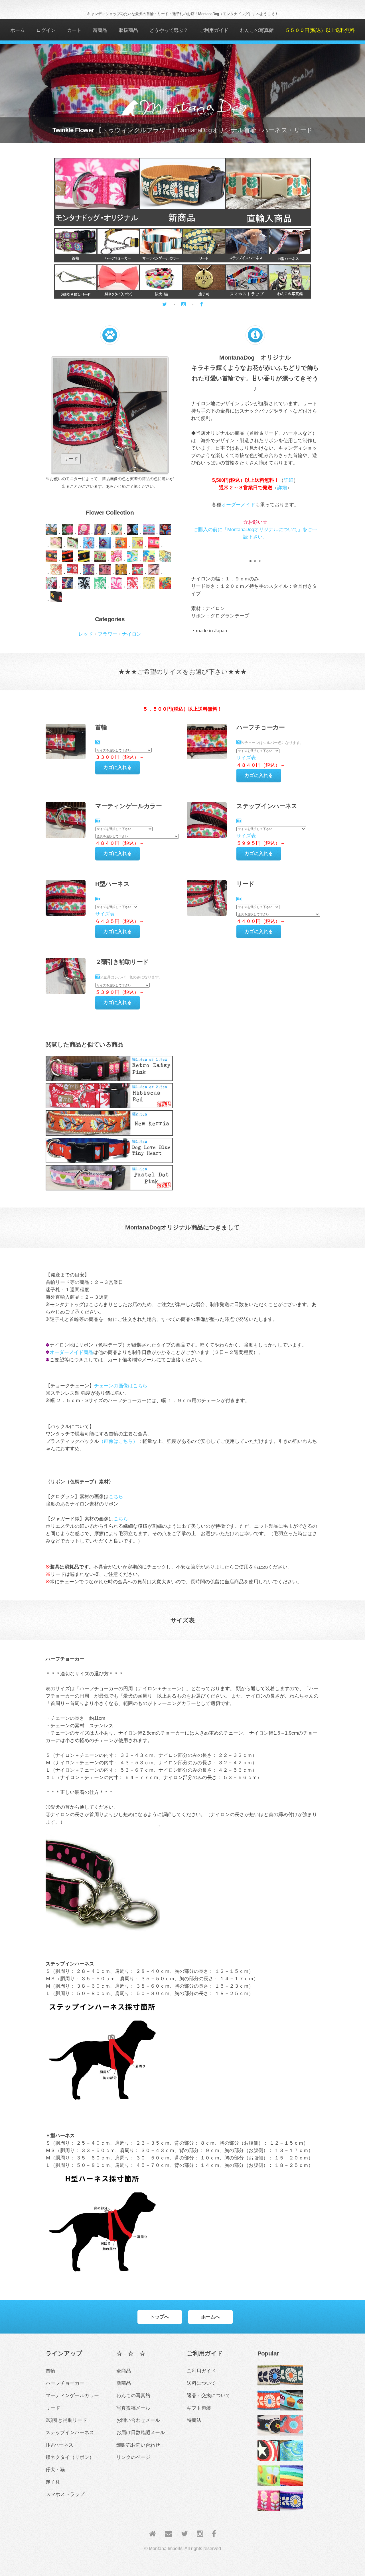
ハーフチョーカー (65, 2383)
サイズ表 (246, 758)
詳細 (289, 480)
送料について (201, 2383)
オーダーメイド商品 (71, 1352)
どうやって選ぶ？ (169, 30)
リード (53, 2408)
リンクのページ (133, 2457)
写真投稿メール (133, 2408)
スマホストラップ (65, 2494)
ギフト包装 (199, 2408)
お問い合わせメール (138, 2420)
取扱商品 (128, 30)
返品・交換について (209, 2395)
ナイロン (132, 634)
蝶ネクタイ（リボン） (70, 2457)
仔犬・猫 (55, 2469)
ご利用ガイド (214, 30)
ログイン (46, 30)
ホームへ (210, 2317)
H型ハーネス (59, 2445)
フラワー (108, 634)
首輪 (50, 2371)
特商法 (194, 2420)
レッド (86, 634)
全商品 (124, 2371)
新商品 (100, 30)
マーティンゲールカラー (72, 2395)
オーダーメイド (238, 505)
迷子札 (53, 2482)
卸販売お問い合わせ (138, 2445)
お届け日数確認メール (141, 2432)
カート (74, 30)
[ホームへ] (153, 2534)
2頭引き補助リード (66, 2420)
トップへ (159, 2317)
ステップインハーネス (70, 2432)
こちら (116, 1496)
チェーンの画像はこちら (121, 1386)
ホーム (18, 30)
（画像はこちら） (118, 1441)
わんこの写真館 (257, 30)
